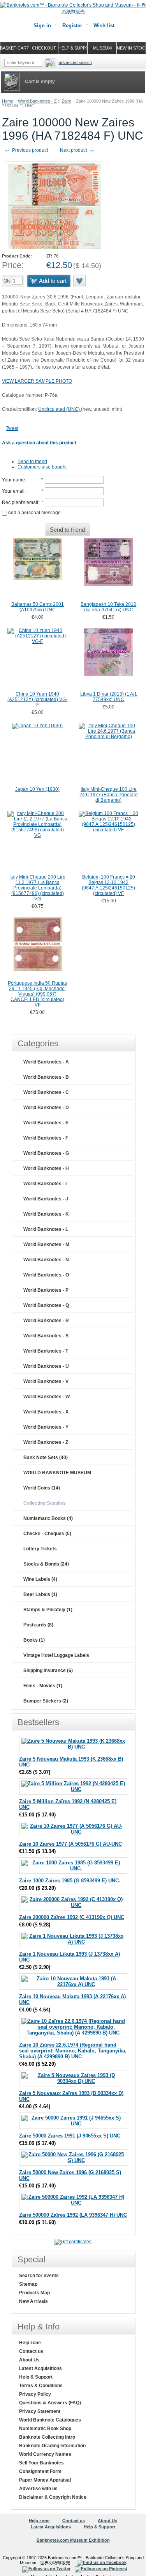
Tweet (12, 428)
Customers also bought (42, 467)
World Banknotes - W (47, 1397)
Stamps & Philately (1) (48, 1610)
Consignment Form (40, 2471)
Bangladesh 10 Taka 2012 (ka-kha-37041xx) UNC (108, 607)
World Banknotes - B (46, 1077)
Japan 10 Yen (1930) (37, 789)
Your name (13, 480)
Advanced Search (75, 62)
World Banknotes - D (46, 1108)
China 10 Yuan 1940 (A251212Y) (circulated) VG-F (37, 699)
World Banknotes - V (46, 1381)
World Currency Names (45, 2454)
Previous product (26, 150)
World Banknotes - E (46, 1123)
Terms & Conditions (41, 2386)
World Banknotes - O (46, 1275)
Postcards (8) (38, 1625)
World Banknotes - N (46, 1260)
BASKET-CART (15, 48)
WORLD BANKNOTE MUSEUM (57, 1473)
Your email (13, 491)
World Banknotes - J (46, 1199)
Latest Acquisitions (40, 2368)
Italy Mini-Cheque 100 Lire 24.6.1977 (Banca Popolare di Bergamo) (109, 795)
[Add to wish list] (80, 281)
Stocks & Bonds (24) (46, 1564)
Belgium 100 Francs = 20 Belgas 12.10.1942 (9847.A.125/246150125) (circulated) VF (108, 885)
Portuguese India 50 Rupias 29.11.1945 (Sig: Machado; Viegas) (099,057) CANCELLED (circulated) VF (37, 994)
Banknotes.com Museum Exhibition (73, 2540)
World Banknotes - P (46, 1290)
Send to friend (32, 462)
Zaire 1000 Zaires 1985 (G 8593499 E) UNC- (70, 1881)
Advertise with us (38, 2489)
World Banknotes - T (46, 1351)
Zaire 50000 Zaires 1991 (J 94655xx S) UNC (70, 2136)
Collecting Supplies (45, 1503)
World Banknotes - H (46, 1168)
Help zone (30, 2343)
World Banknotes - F (46, 1138)
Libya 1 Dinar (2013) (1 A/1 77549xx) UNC (109, 697)
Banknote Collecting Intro (47, 2437)
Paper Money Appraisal (45, 2480)
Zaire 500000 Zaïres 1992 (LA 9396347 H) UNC (73, 2215)
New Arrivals (33, 2301)
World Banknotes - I (45, 1184)
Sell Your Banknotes (41, 2463)
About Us (29, 2360)
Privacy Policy (35, 2394)
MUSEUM (102, 48)
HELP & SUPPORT (73, 48)
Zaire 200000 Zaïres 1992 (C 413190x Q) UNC (72, 1917)
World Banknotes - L (46, 1229)
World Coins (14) (42, 1488)
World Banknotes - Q (46, 1305)
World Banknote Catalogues (50, 2420)
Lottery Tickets (40, 1549)
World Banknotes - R (46, 1321)
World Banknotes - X (46, 1412)
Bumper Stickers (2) (46, 1701)
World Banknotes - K (46, 1214)
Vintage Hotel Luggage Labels (56, 1655)
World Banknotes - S (46, 1336)
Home (8, 101)
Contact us (31, 2351)
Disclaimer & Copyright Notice (53, 2497)
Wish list (104, 26)
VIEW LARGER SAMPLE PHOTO (37, 381)
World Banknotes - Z (37, 101)
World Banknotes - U (46, 1366)
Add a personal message (34, 513)
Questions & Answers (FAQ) (50, 2403)
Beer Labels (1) (40, 1594)
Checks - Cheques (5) (47, 1534)
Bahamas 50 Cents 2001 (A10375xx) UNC (38, 607)
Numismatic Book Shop (45, 2429)
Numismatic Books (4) (48, 1518)
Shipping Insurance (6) (48, 1671)
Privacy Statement (40, 2411)
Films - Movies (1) (43, 1686)
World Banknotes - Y (46, 1427)
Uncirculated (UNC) (60, 409)
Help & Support (36, 2377)
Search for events (39, 2276)
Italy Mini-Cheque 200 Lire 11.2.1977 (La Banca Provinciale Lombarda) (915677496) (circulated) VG (37, 888)
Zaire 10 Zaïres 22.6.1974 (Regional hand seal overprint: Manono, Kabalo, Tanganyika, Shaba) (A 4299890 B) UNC (73, 2051)
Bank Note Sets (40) (46, 1458)
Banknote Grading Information (52, 2446)
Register (72, 26)
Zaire (66, 101)
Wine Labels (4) (40, 1579)
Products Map (34, 2293)
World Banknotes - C (46, 1092)
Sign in (42, 26)
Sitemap (28, 2284)
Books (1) (34, 1640)
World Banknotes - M (46, 1245)
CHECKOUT (44, 48)
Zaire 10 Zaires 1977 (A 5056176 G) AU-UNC (70, 1844)
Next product (77, 150)
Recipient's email (20, 502)
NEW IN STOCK (131, 48)
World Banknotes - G (46, 1153)
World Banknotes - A (46, 1062)
